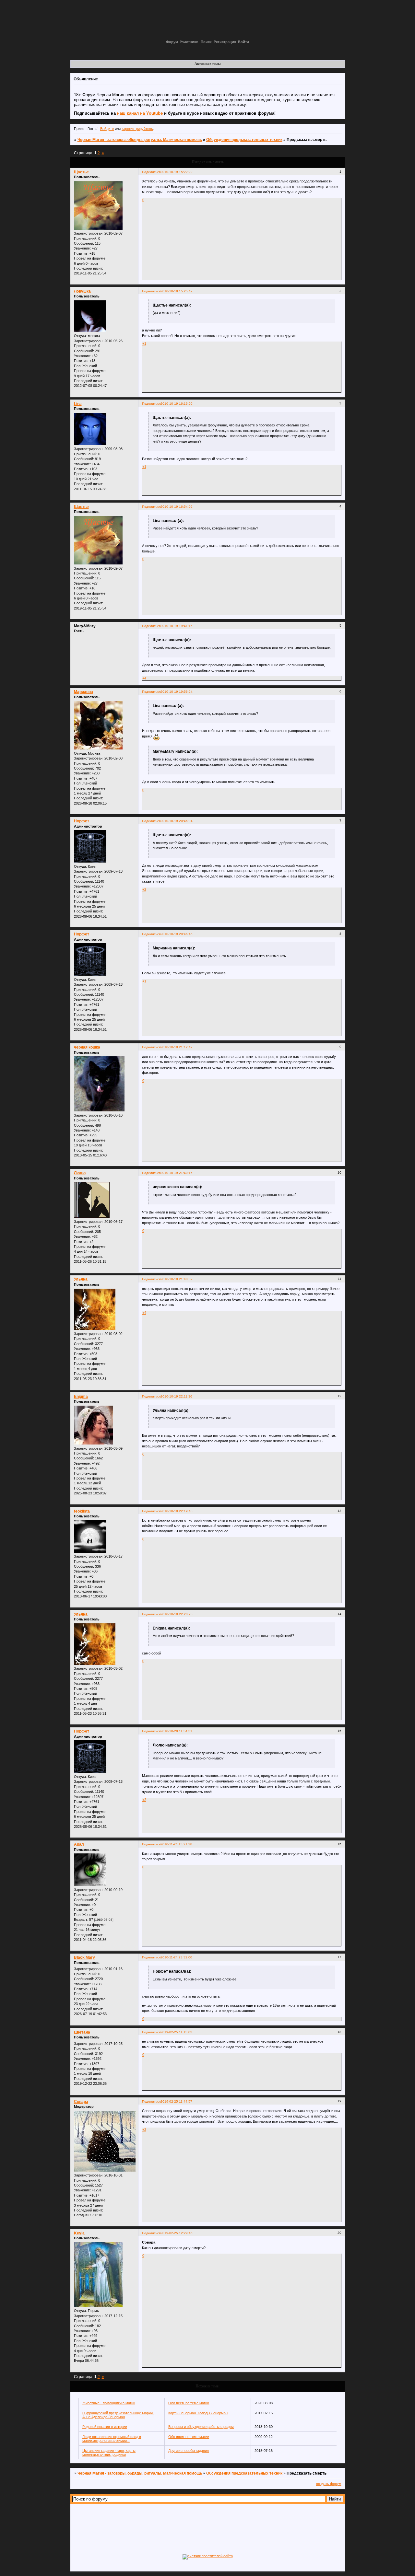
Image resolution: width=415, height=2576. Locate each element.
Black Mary (84, 1957)
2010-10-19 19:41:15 (177, 626)
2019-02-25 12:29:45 (177, 2233)
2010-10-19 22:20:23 (177, 1614)
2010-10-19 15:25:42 (177, 291)
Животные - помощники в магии (109, 2403)
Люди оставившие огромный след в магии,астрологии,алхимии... (112, 2439)
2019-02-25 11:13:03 (176, 2032)
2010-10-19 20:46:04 (177, 821)
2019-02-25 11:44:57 (176, 2101)
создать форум (329, 2484)
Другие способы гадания (189, 2451)
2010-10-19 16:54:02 (177, 507)
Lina (78, 404)
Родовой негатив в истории (105, 2427)
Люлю (80, 1173)
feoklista (82, 1511)
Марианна (83, 692)
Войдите (107, 129)
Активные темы (208, 64)
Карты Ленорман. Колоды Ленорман (198, 2413)
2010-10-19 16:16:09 (177, 404)
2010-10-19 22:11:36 (176, 1396)
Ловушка (82, 291)
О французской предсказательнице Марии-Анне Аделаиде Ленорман (118, 2415)
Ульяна (81, 1279)
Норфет (82, 821)
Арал (79, 1844)
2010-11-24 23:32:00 (176, 1957)
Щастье (81, 172)
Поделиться (151, 172)
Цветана (82, 2032)
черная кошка (87, 1047)
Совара (81, 2102)
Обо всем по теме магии (189, 2403)
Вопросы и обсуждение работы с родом (201, 2427)
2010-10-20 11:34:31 (176, 1731)
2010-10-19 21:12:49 (177, 1047)
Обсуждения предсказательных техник (244, 140)
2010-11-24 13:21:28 (176, 1844)
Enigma (81, 1397)
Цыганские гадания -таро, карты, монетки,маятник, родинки (109, 2453)
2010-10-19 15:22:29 (177, 172)
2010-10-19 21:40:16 (177, 1173)
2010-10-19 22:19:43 (177, 1511)
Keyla (79, 2233)
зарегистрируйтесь (137, 129)
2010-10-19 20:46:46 (177, 934)
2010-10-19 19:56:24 (177, 692)
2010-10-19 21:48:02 (177, 1279)
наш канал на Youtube (140, 113)
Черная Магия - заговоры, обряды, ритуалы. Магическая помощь (140, 140)
